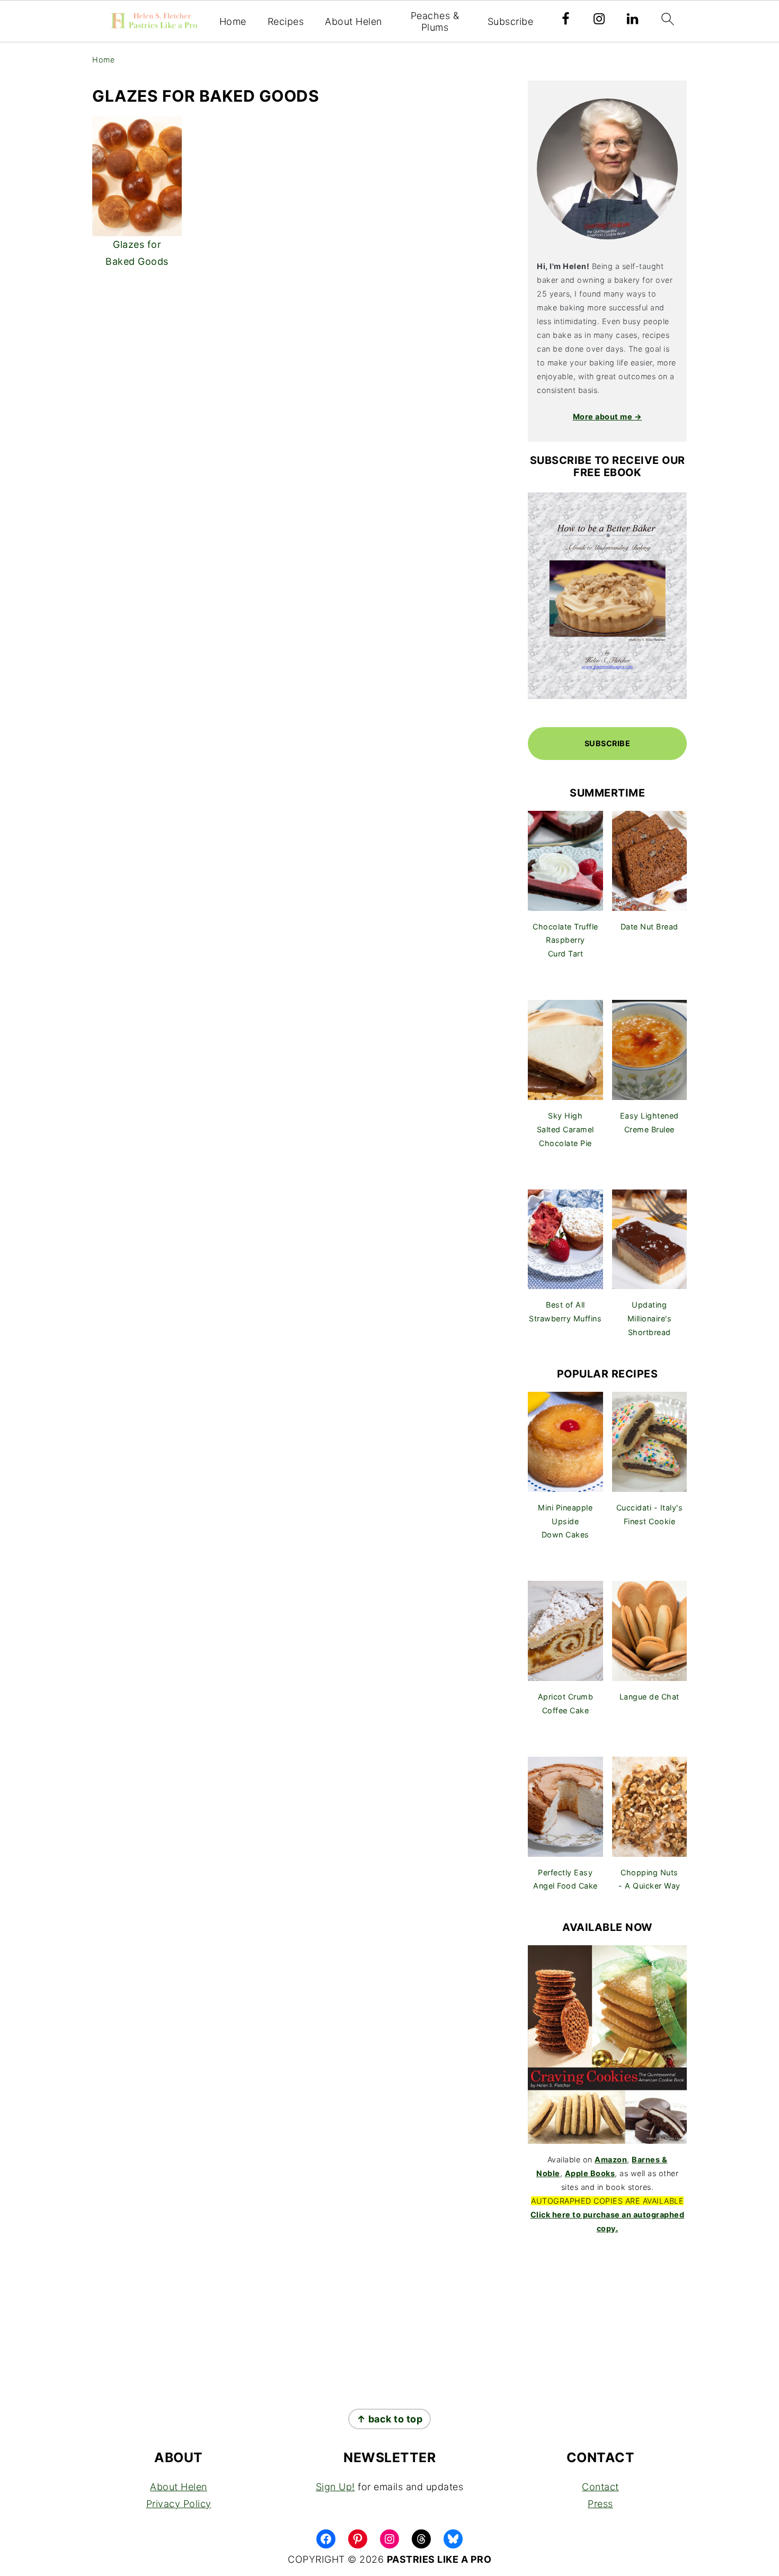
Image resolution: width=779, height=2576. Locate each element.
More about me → (608, 417)
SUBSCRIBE (608, 743)
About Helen (353, 21)
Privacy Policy (179, 2504)
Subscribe (511, 21)
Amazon (611, 2159)
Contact (600, 2487)
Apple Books (590, 2173)
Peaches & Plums (435, 21)
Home (233, 21)
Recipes (286, 21)
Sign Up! (335, 2487)
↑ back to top (390, 2419)
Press (600, 2504)
